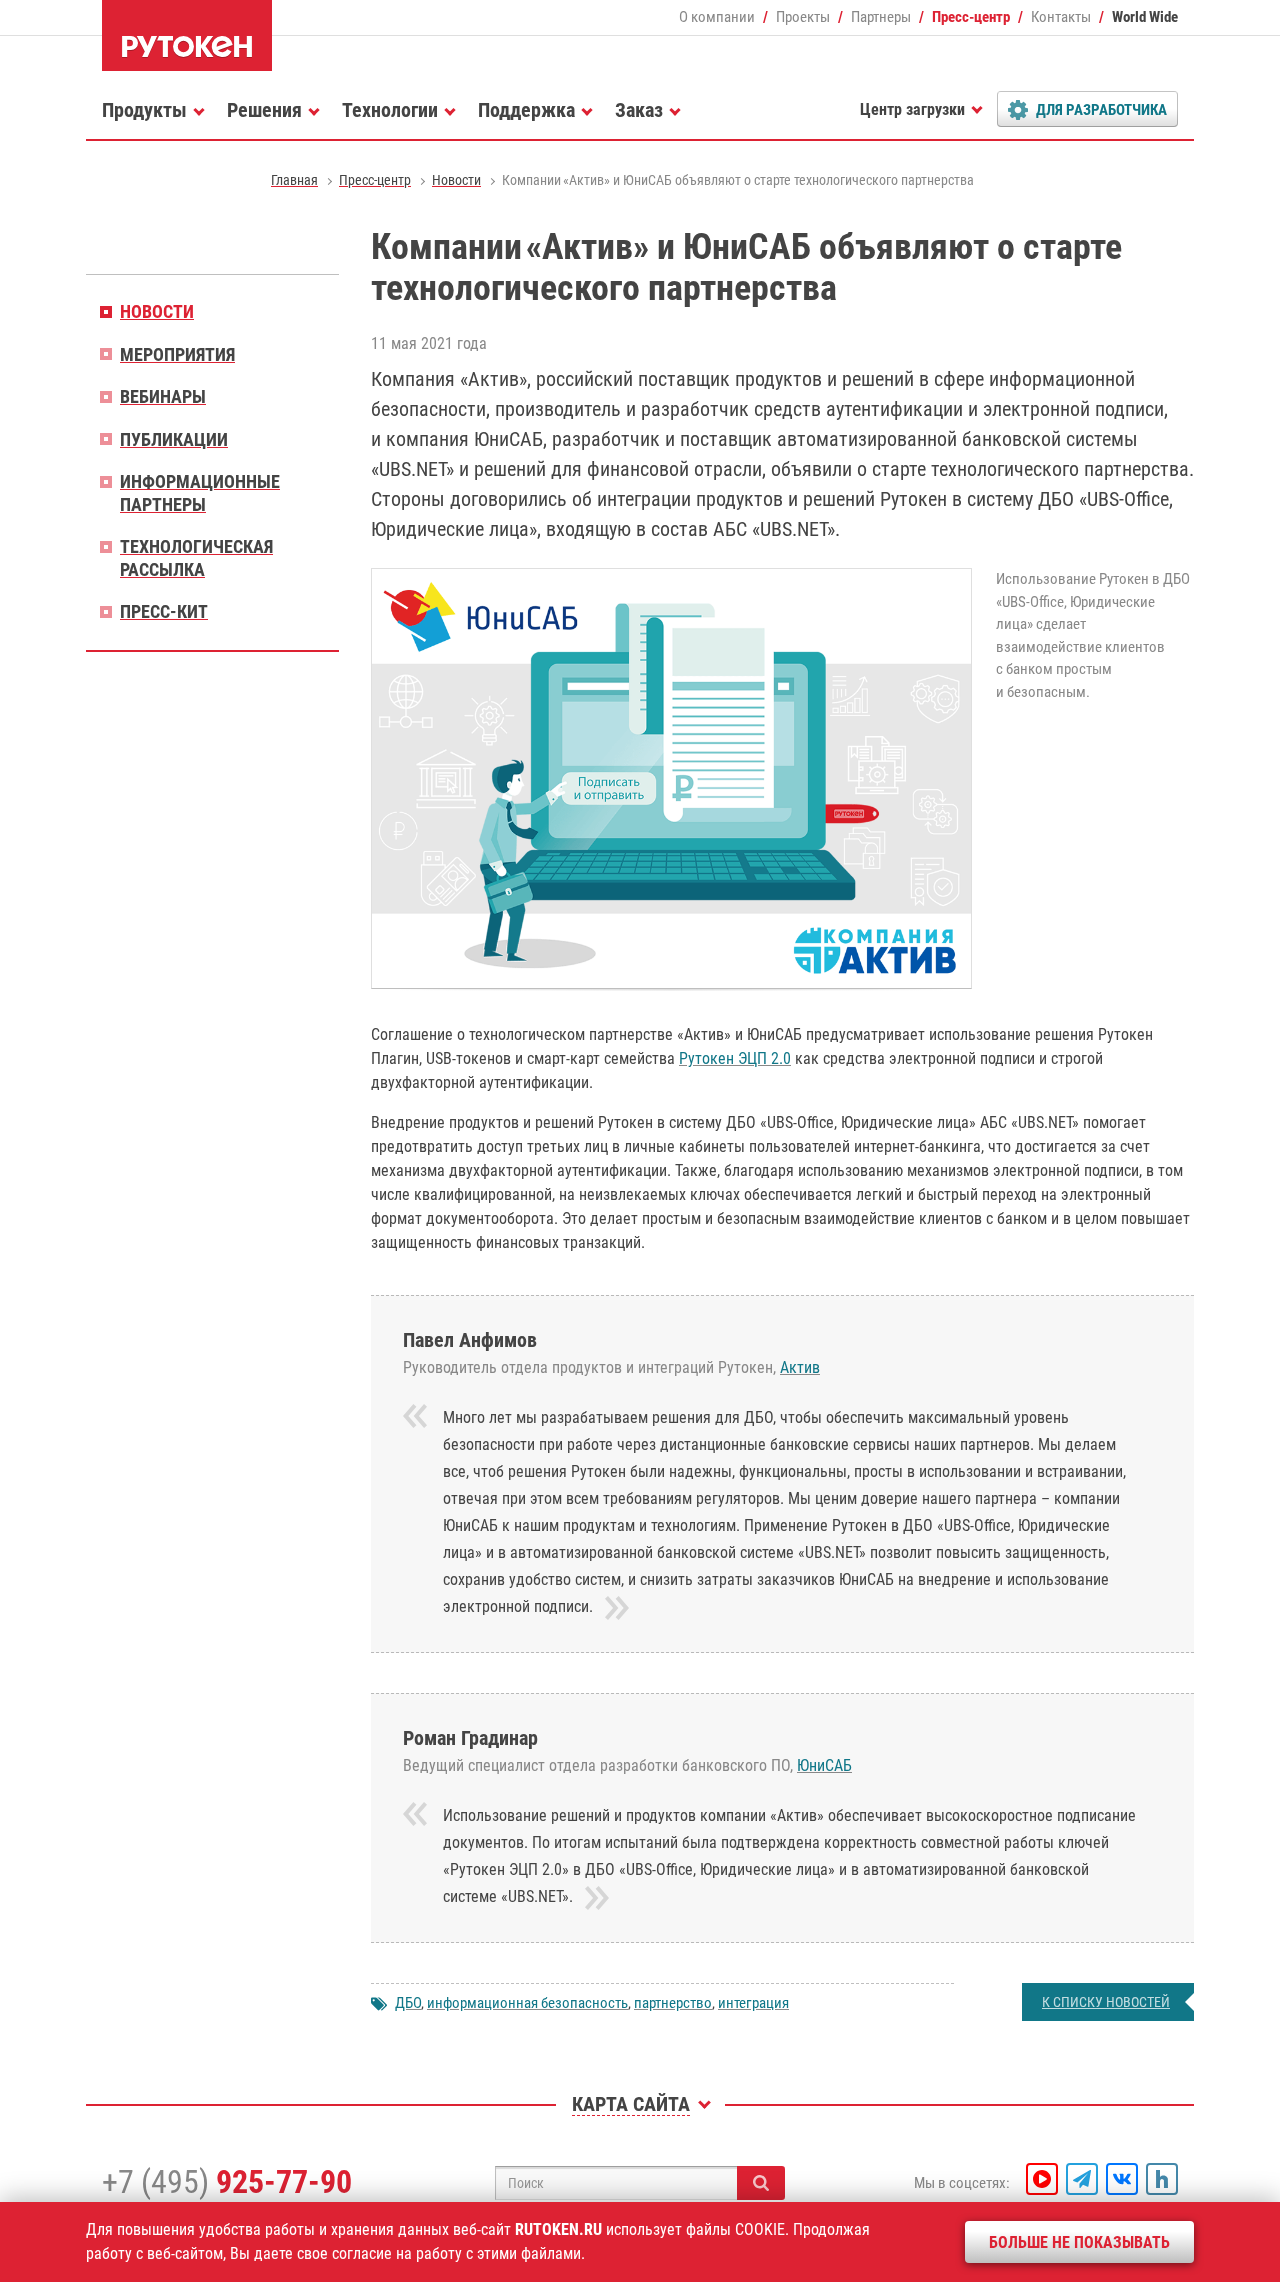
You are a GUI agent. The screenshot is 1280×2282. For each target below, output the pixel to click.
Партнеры (881, 17)
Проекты (803, 17)
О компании (717, 17)
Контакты (1061, 17)
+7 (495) (227, 2182)
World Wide (1145, 17)
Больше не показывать (1079, 2242)
